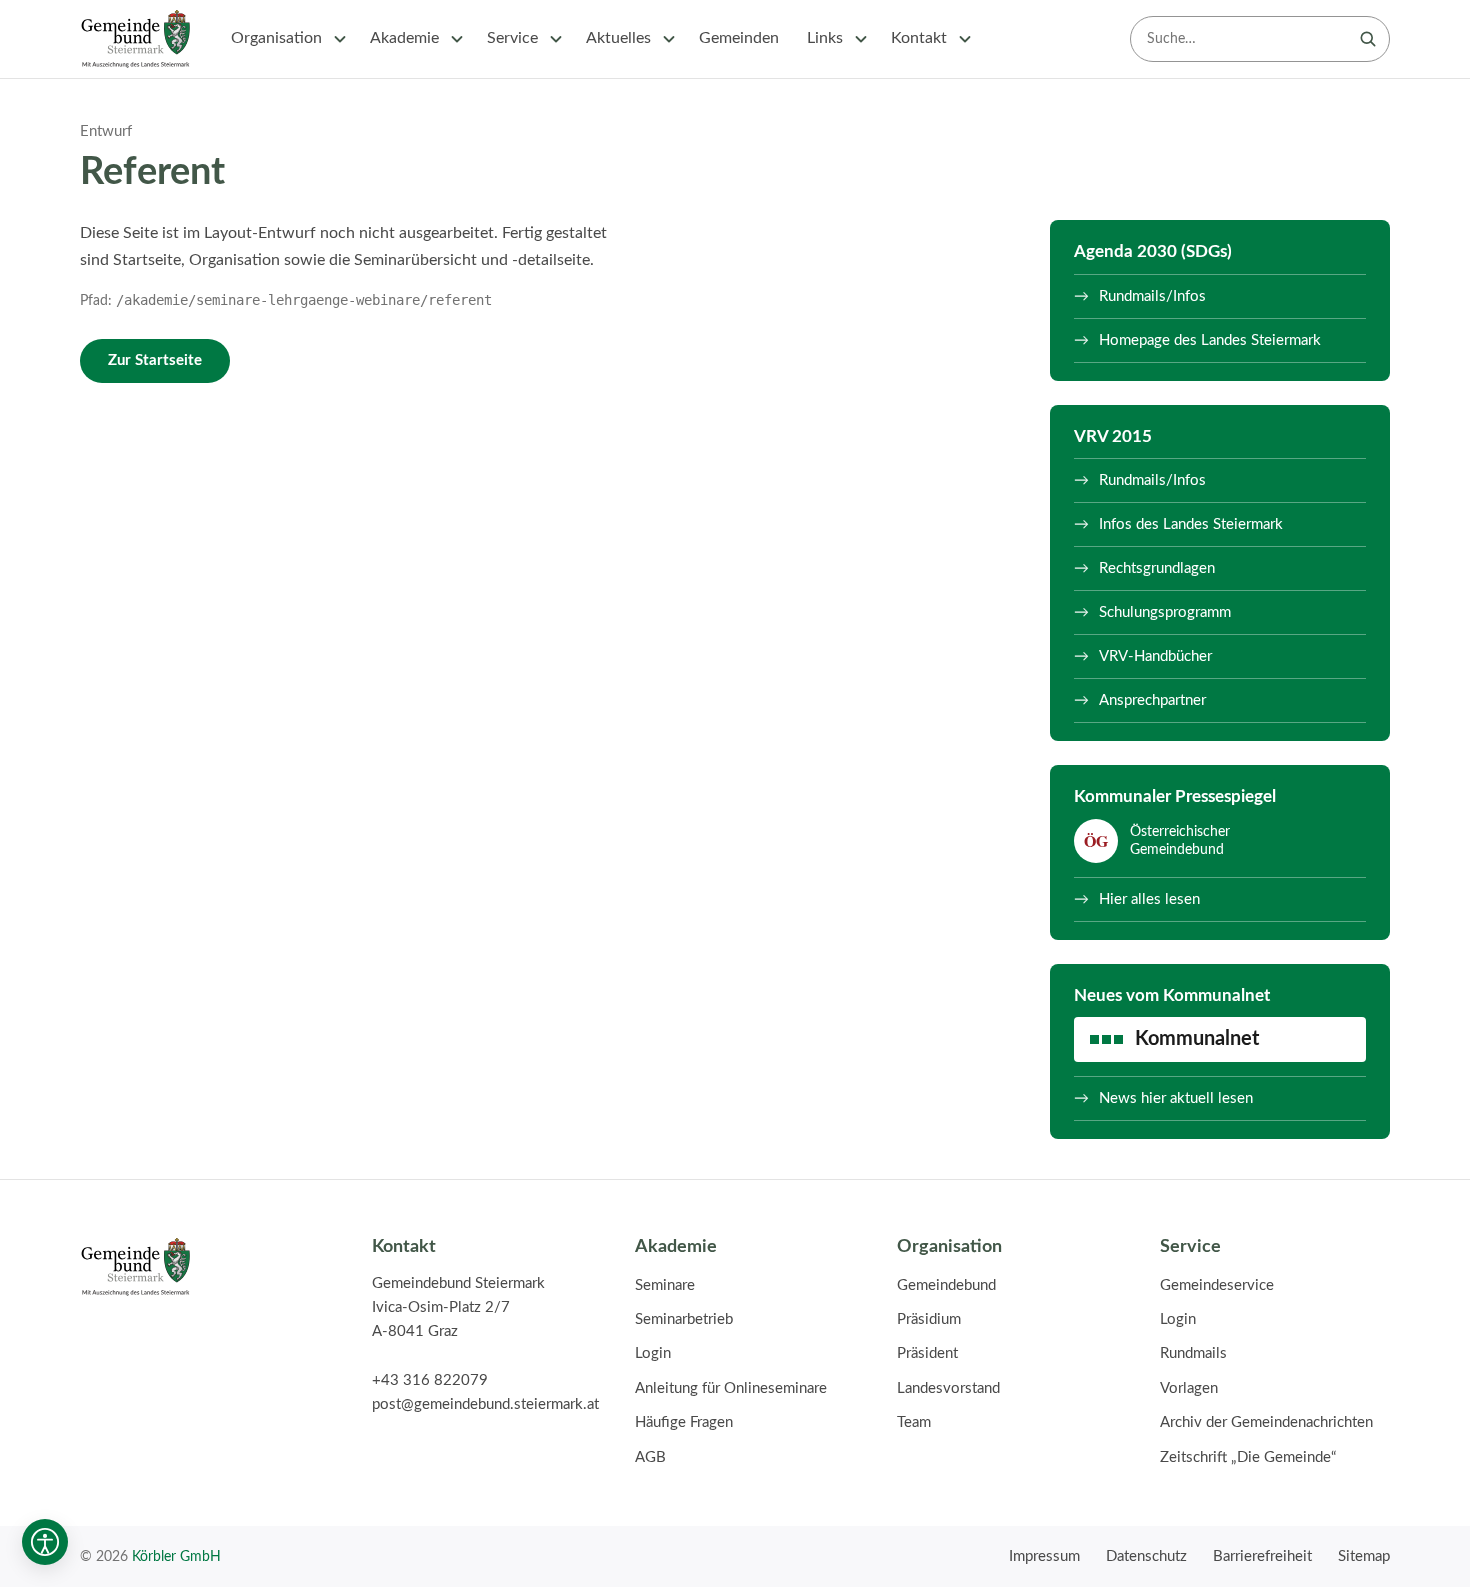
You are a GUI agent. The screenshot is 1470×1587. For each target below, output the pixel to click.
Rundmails (1193, 1353)
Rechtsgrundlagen (1157, 568)
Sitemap (1364, 1556)
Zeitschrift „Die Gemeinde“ (1248, 1457)
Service (512, 38)
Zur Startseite (155, 360)
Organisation (276, 38)
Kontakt (919, 38)
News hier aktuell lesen (1176, 1098)
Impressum (1044, 1556)
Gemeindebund (946, 1285)
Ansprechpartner (1152, 700)
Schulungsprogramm (1165, 612)
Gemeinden (739, 38)
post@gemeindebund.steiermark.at (485, 1404)
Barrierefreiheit (1262, 1556)
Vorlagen (1189, 1388)
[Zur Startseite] (135, 39)
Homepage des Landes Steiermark (1210, 340)
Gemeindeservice (1217, 1285)
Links (825, 38)
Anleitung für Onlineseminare (731, 1388)
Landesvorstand (948, 1388)
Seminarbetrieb (684, 1319)
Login (653, 1353)
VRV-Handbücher (1155, 656)
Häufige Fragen (684, 1422)
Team (914, 1422)
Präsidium (929, 1319)
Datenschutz (1146, 1556)
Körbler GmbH (176, 1556)
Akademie (404, 38)
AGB (650, 1457)
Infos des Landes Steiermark (1191, 524)
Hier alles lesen (1149, 899)
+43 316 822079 (430, 1380)
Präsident (927, 1353)
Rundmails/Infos (1152, 296)
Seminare (665, 1285)
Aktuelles (618, 38)
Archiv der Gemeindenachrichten (1266, 1422)
